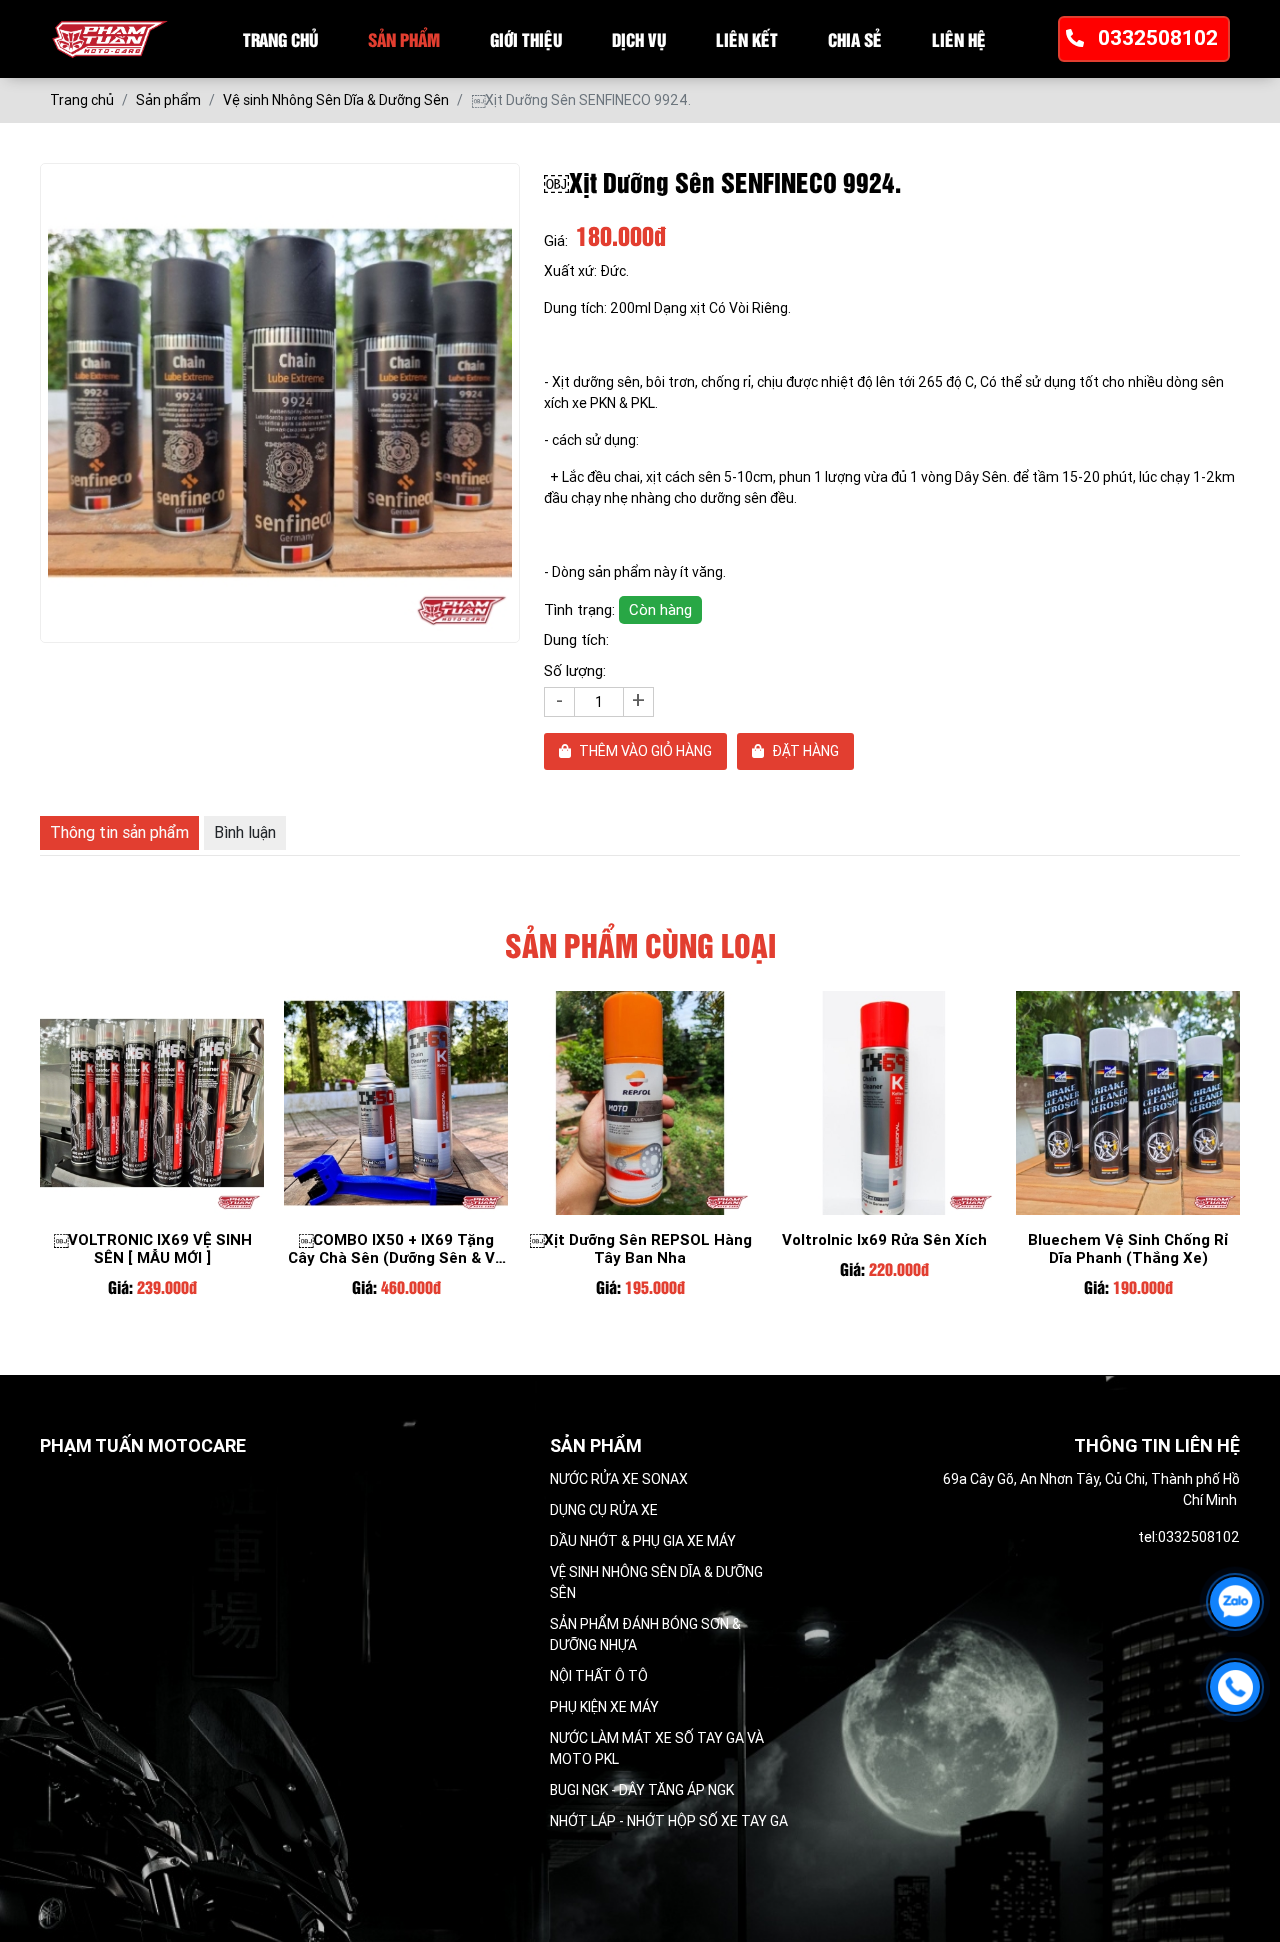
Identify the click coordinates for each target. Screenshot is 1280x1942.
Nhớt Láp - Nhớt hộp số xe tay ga (669, 1821)
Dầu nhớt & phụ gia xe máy (643, 1541)
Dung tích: (576, 640)
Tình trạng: (618, 610)
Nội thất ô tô (599, 1676)
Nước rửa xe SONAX (619, 1479)
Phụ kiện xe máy (604, 1707)
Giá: (556, 241)
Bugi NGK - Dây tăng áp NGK (642, 1790)
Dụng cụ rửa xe (604, 1510)
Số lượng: (575, 671)
